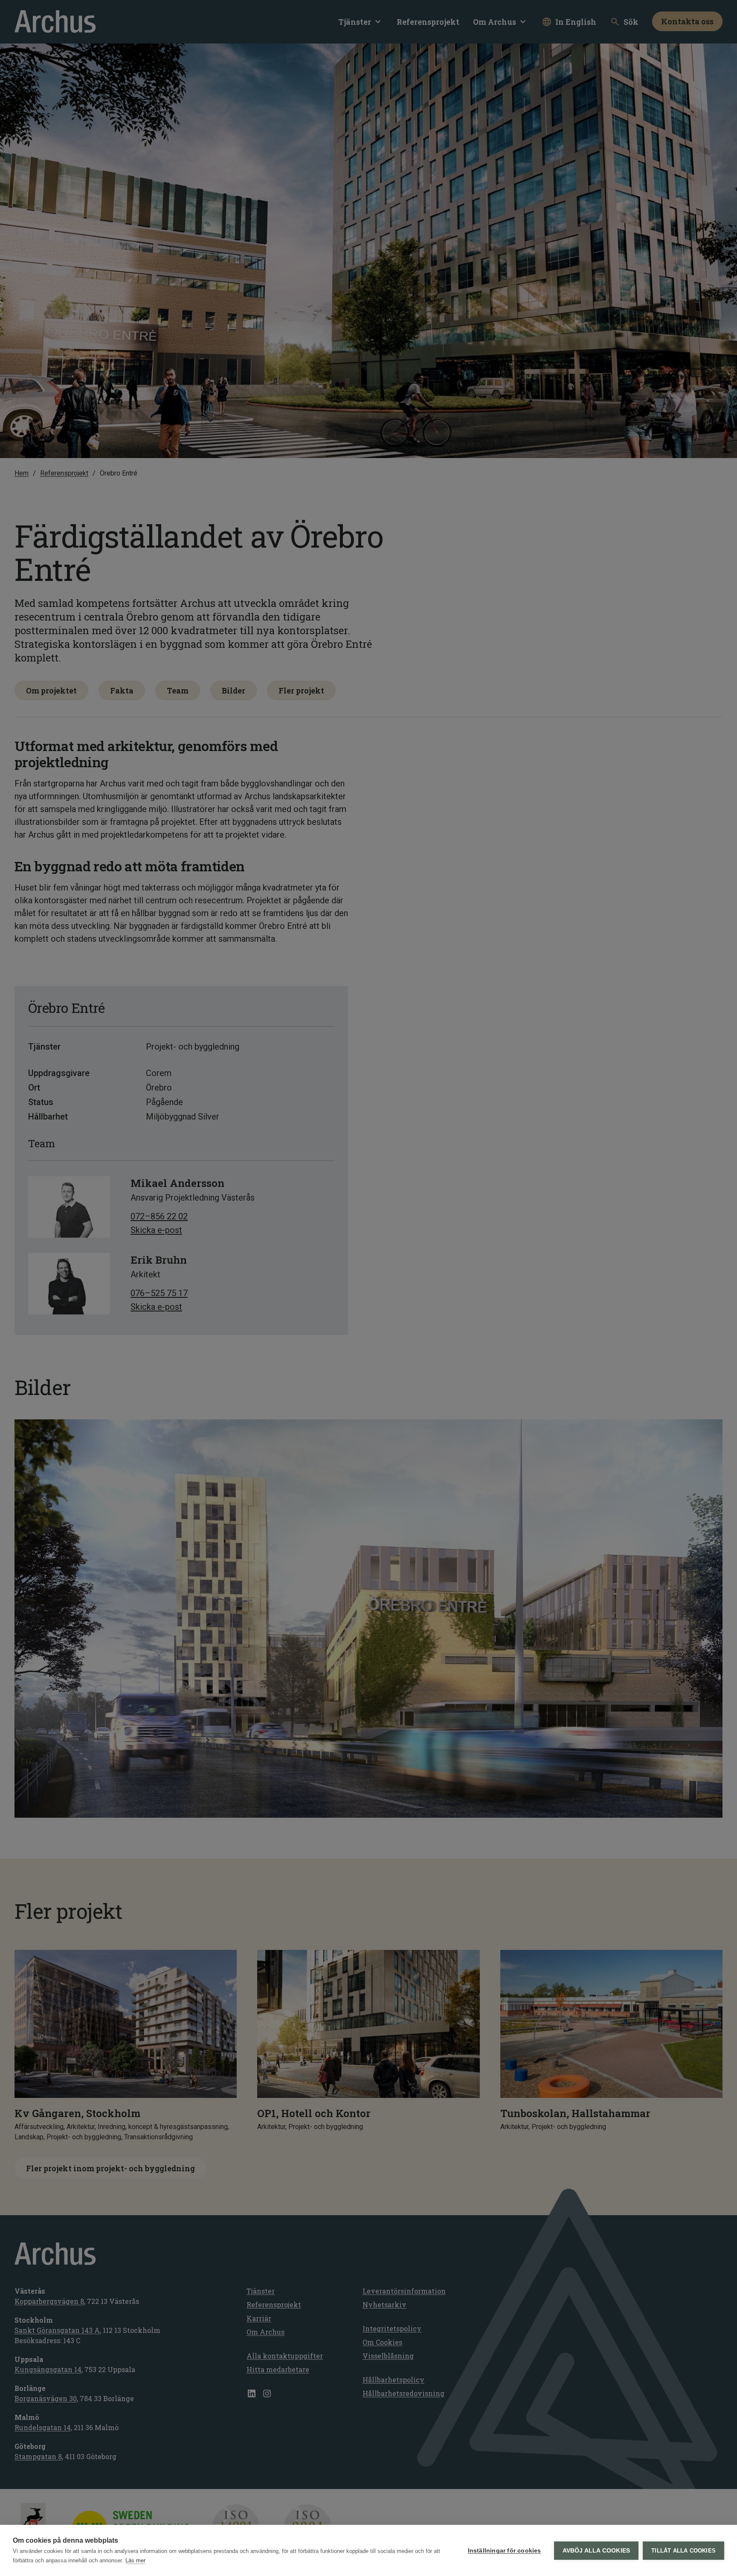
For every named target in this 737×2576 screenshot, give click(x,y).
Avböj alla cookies (596, 2551)
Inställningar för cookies (505, 2551)
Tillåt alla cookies (683, 2551)
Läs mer (135, 2560)
